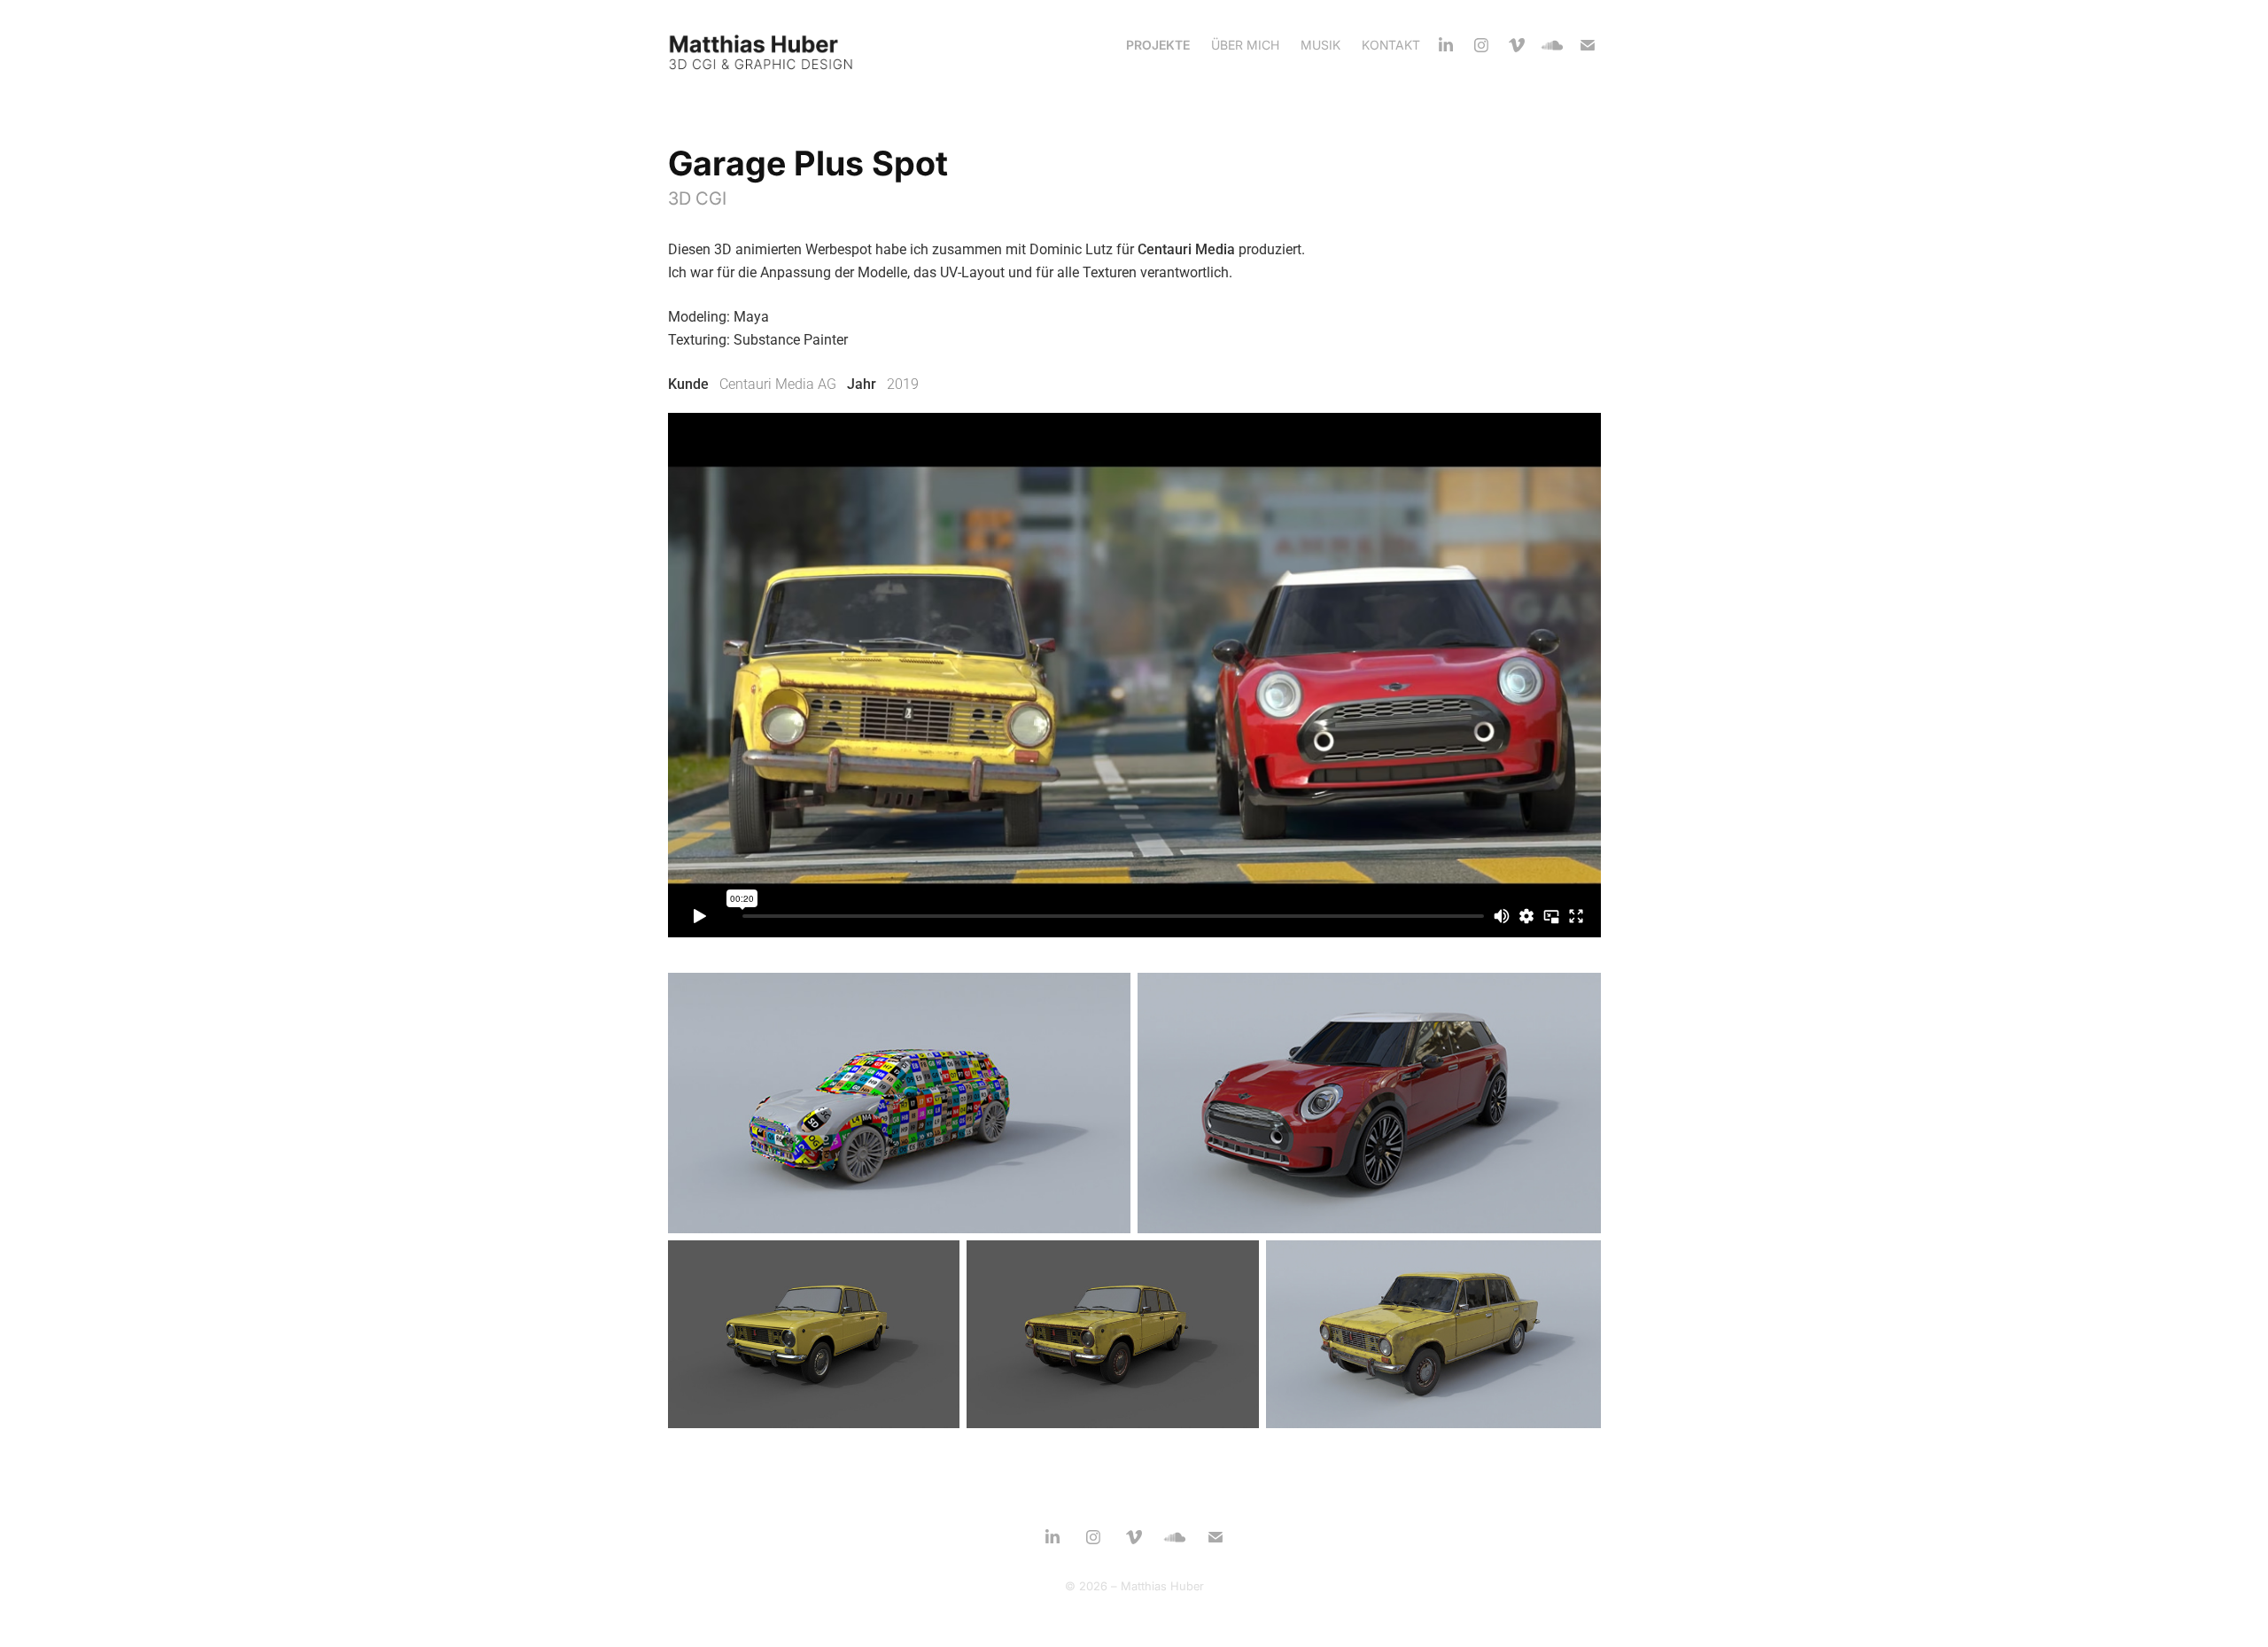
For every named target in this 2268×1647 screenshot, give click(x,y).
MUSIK (1320, 45)
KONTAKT (1391, 45)
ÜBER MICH (1245, 45)
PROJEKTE (1158, 45)
